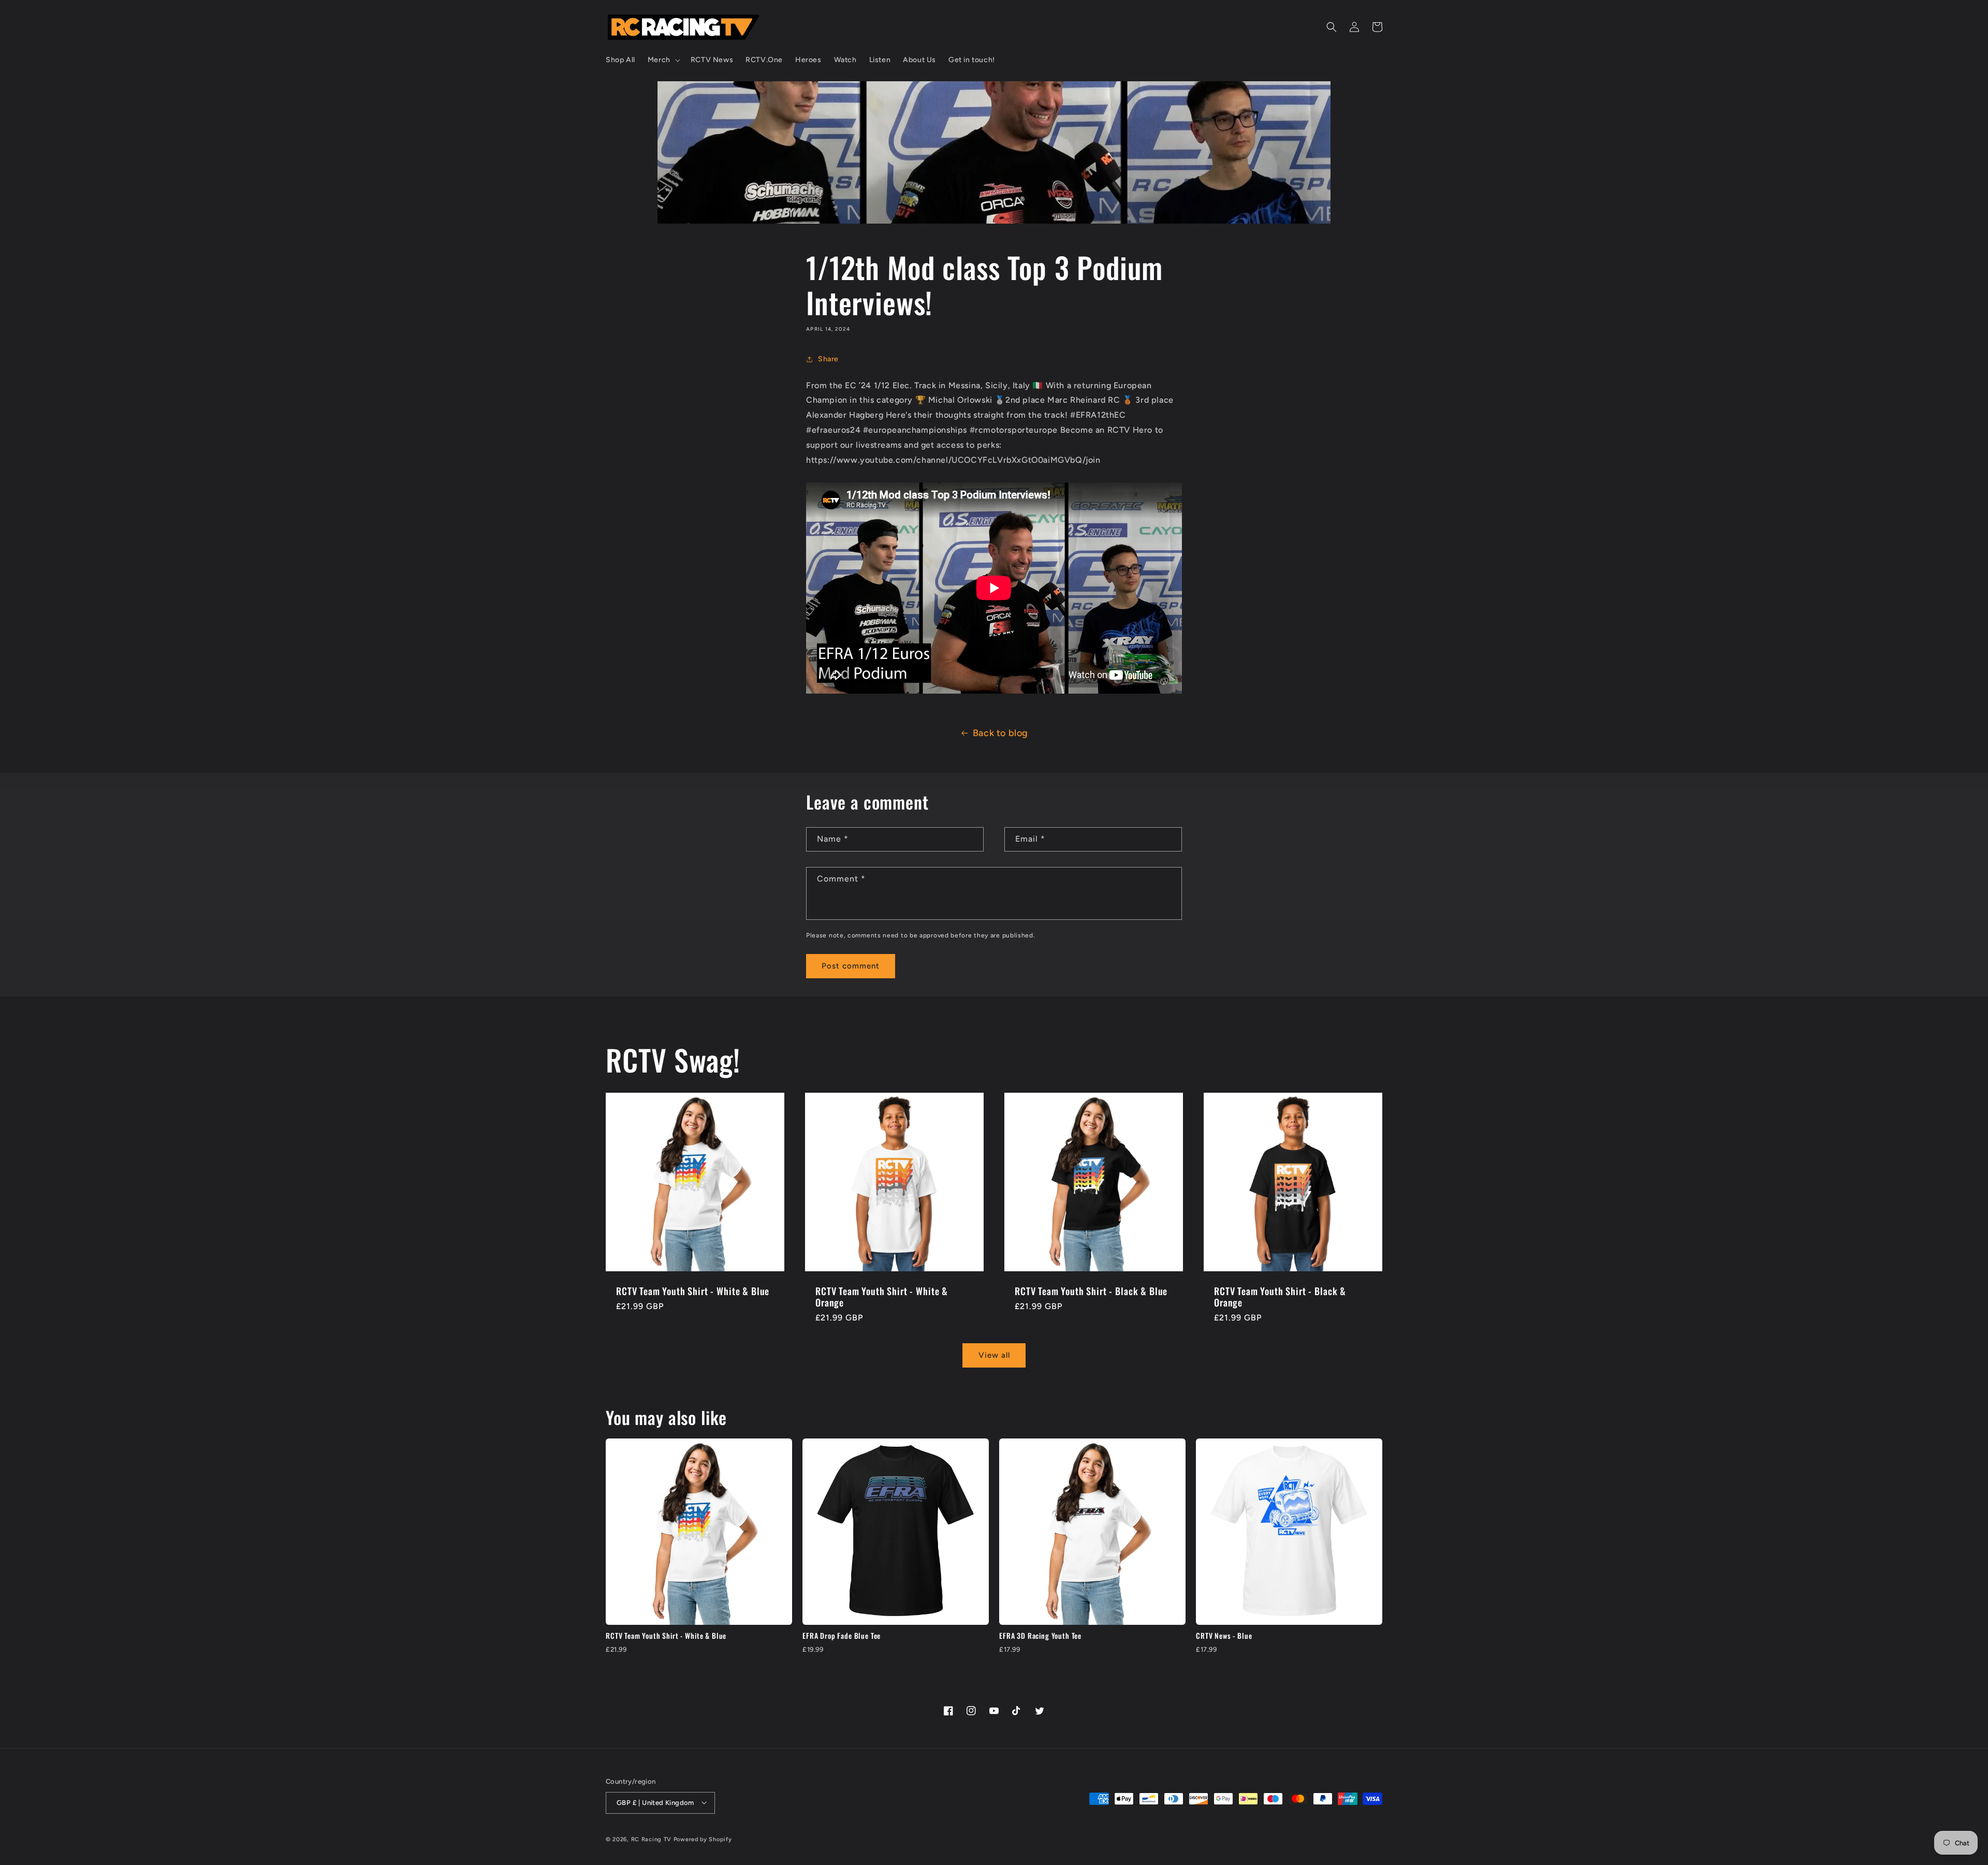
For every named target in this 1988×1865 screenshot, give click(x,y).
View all (994, 1356)
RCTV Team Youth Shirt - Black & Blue (1091, 1291)
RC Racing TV (652, 1839)
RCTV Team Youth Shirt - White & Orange (882, 1297)
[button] (663, 60)
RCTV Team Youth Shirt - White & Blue (693, 1291)
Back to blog (1000, 733)
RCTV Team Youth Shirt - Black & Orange (1280, 1297)
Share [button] (828, 359)
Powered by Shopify (703, 1839)
